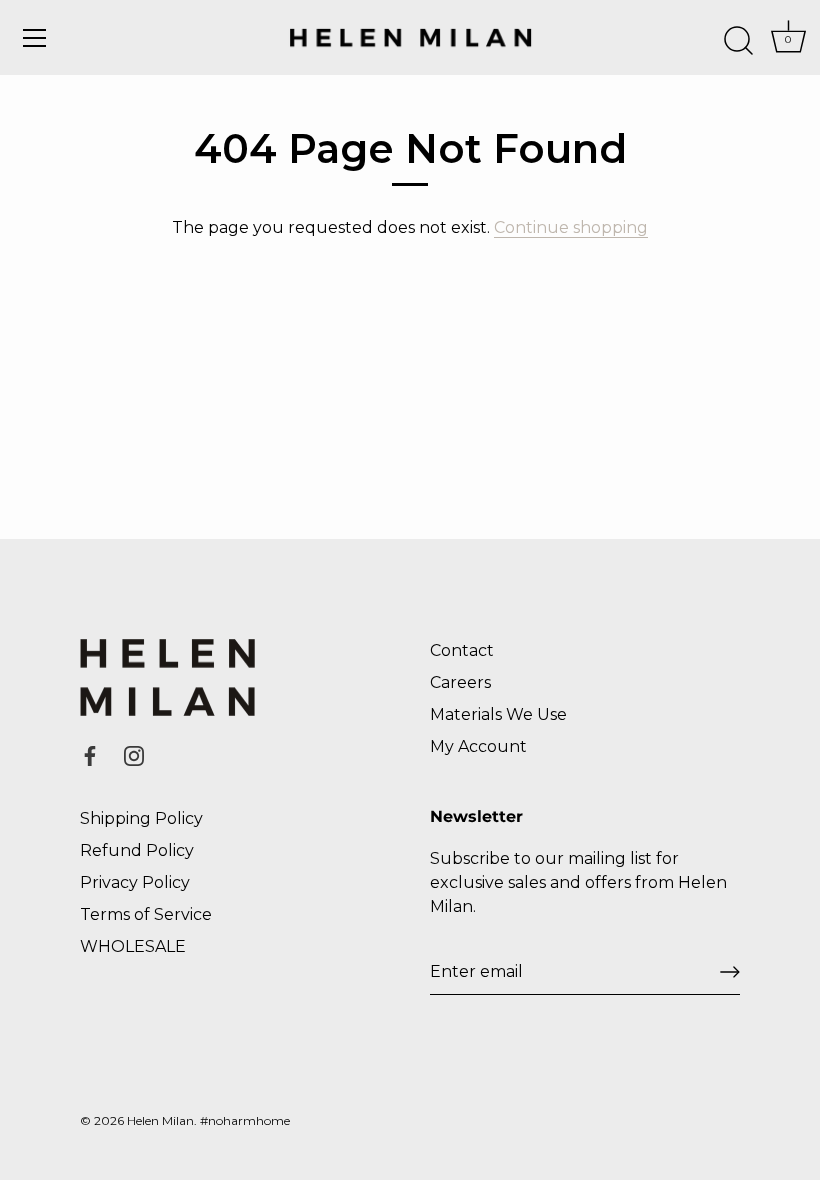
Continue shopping (571, 227)
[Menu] (35, 38)
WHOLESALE (133, 946)
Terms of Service (146, 914)
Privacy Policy (135, 882)
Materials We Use (498, 714)
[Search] (738, 41)
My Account (478, 746)
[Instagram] (134, 754)
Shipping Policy (141, 818)
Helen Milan (160, 1120)
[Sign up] (730, 972)
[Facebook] (90, 754)
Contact (462, 650)
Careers (460, 682)
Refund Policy (137, 850)
